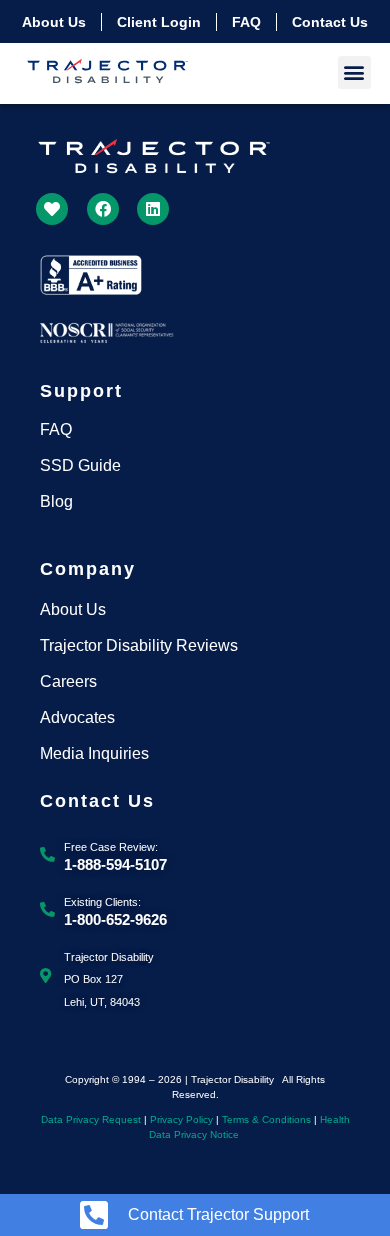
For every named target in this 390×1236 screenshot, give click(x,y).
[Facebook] (103, 209)
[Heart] (52, 209)
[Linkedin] (153, 209)
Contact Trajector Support (218, 1214)
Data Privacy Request (91, 1119)
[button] (354, 72)
